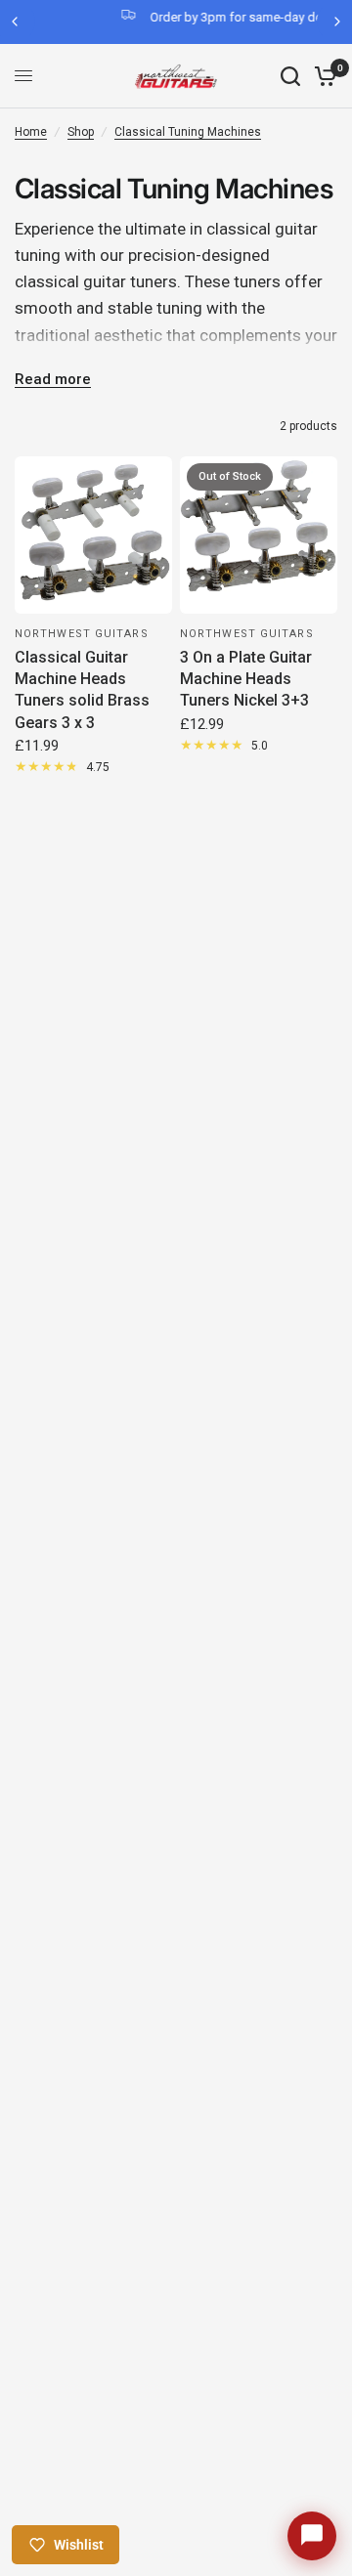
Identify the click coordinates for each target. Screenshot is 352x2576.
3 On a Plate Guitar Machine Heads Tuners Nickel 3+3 (246, 679)
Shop (81, 132)
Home (31, 132)
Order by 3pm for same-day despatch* (208, 17)
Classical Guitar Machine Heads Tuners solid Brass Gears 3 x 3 (82, 690)
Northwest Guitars (82, 634)
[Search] (290, 76)
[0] (322, 76)
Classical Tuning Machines (188, 132)
